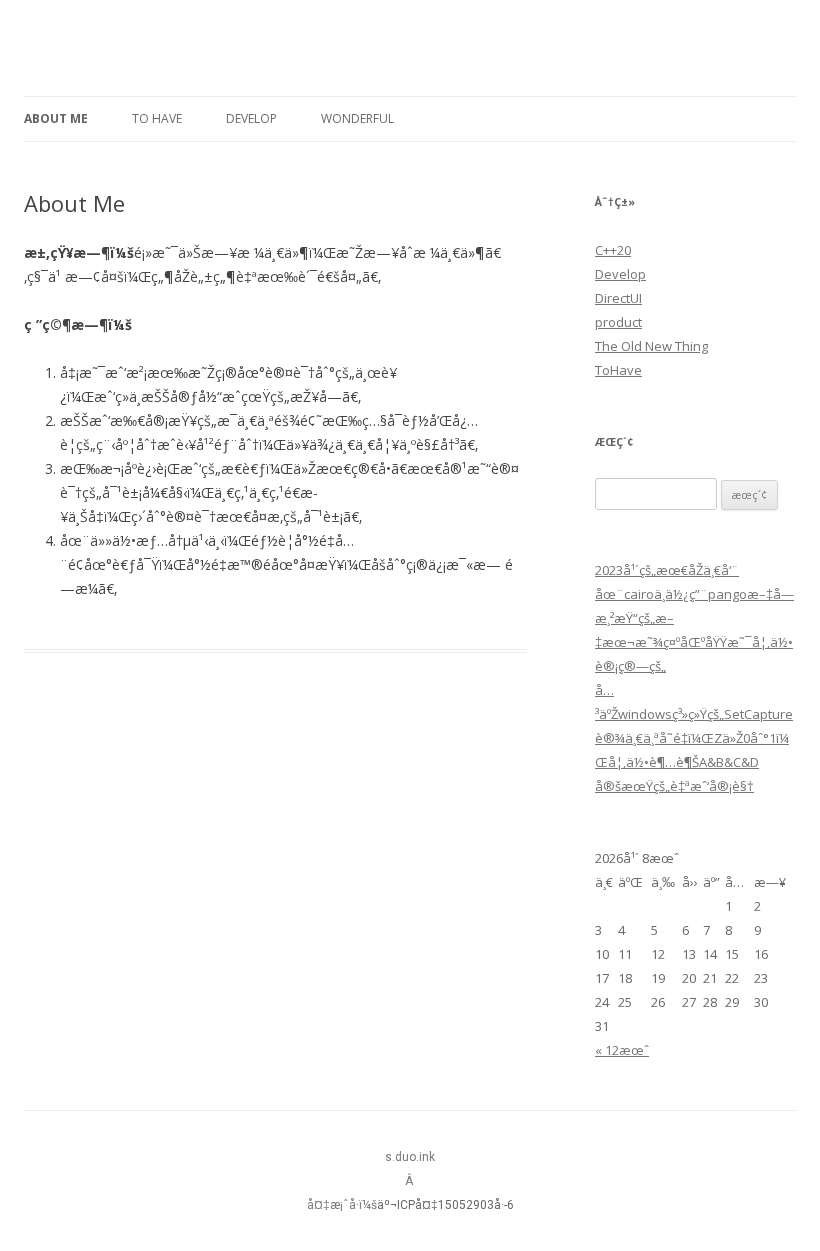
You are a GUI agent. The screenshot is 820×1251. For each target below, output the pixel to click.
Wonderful (357, 118)
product (618, 322)
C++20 (613, 250)
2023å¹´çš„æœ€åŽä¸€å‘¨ (667, 570)
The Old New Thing (651, 346)
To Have (157, 118)
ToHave (618, 370)
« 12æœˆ (622, 1050)
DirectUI (618, 298)
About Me (56, 118)
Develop (251, 118)
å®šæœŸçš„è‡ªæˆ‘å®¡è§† (674, 786)
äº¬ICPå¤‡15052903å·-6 (445, 1205)
